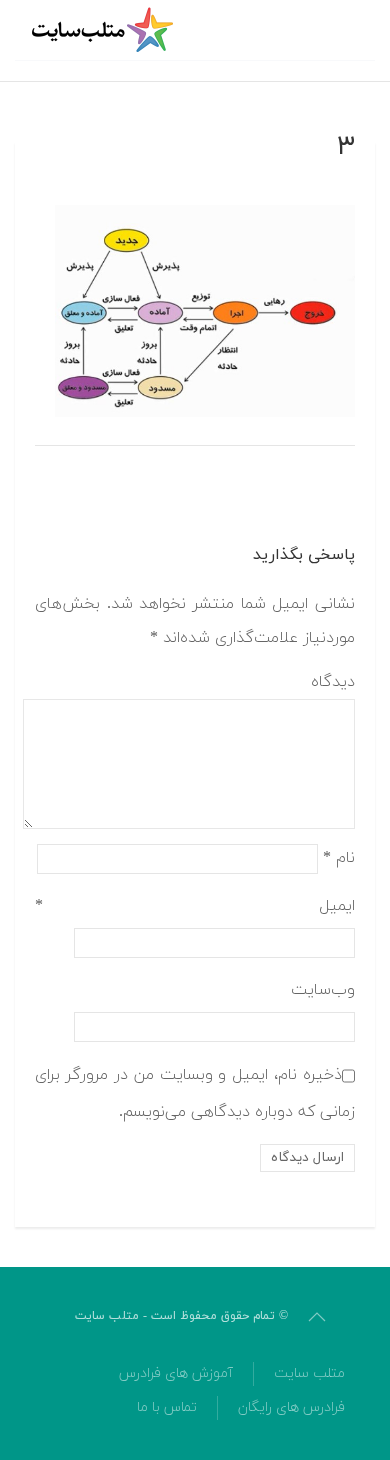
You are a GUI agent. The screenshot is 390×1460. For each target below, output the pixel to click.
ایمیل (195, 906)
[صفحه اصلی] (105, 30)
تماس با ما (167, 1407)
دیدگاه (333, 682)
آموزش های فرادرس (176, 1373)
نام (339, 857)
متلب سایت (309, 1373)
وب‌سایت (323, 990)
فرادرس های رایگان (291, 1407)
